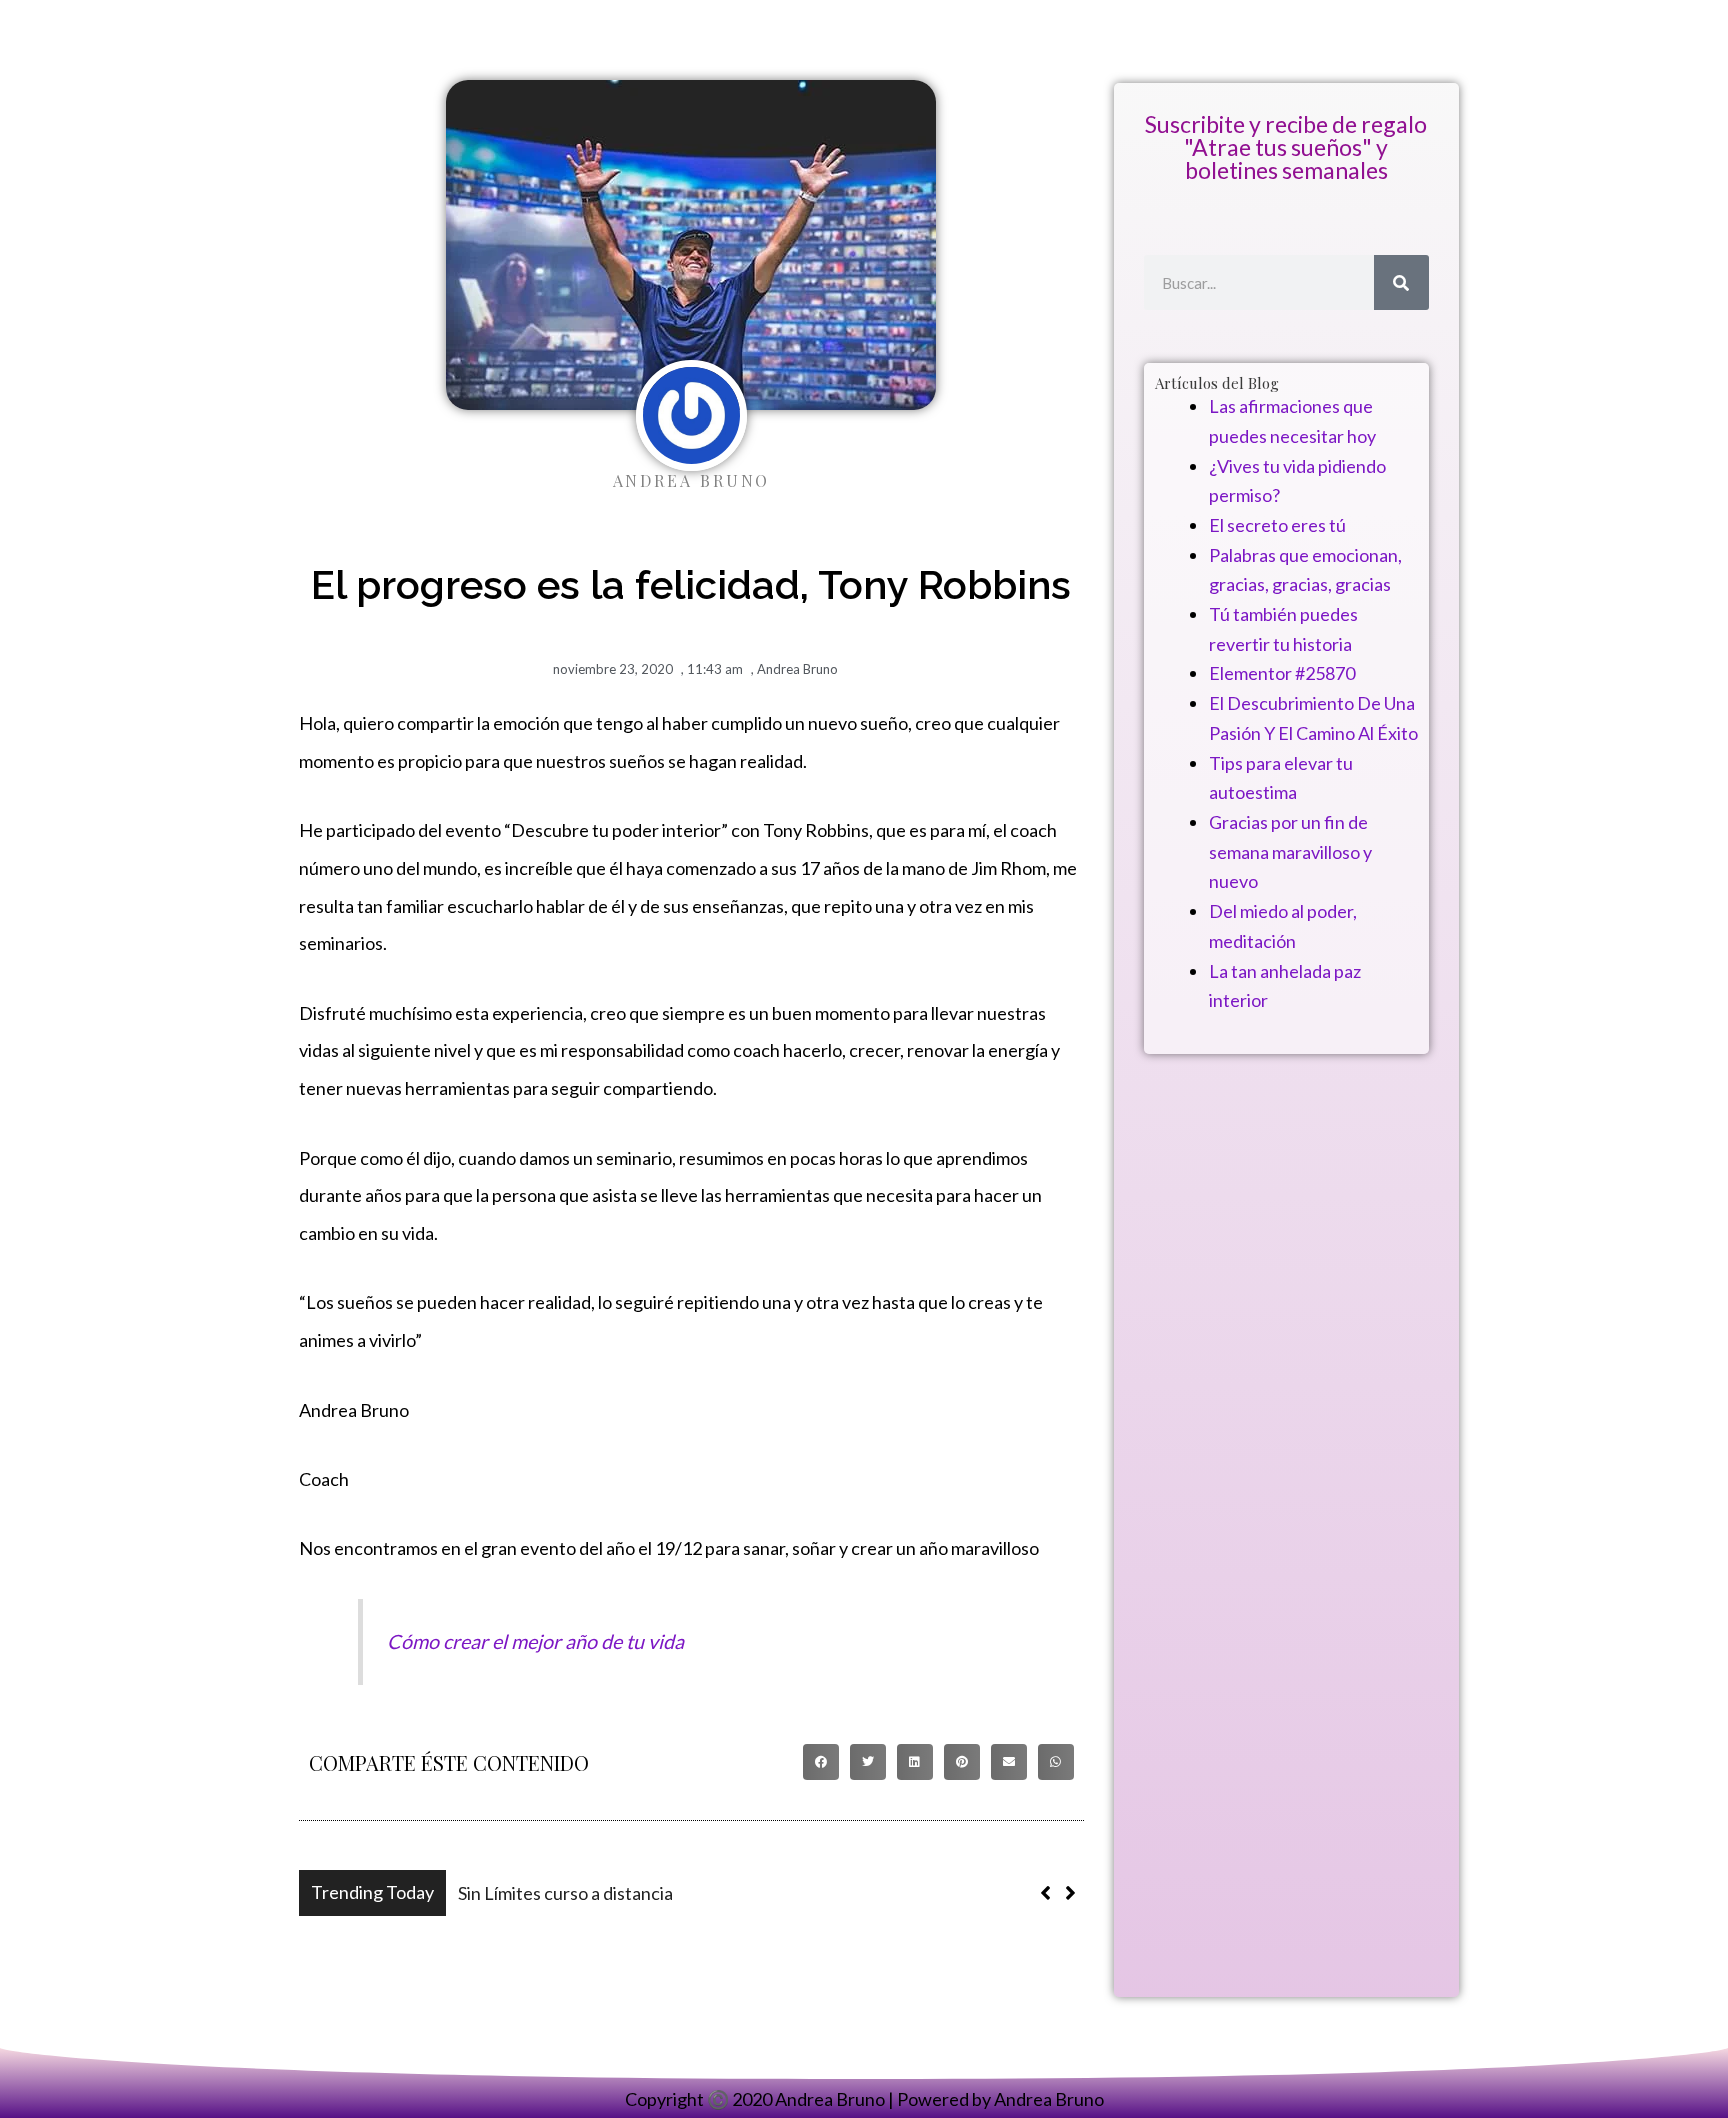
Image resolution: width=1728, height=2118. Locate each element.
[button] (821, 1762)
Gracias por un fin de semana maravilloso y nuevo (1290, 851)
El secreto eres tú (1277, 525)
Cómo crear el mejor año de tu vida (535, 1641)
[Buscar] (1401, 282)
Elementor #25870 (1282, 673)
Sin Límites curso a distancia (565, 1893)
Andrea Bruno (797, 669)
